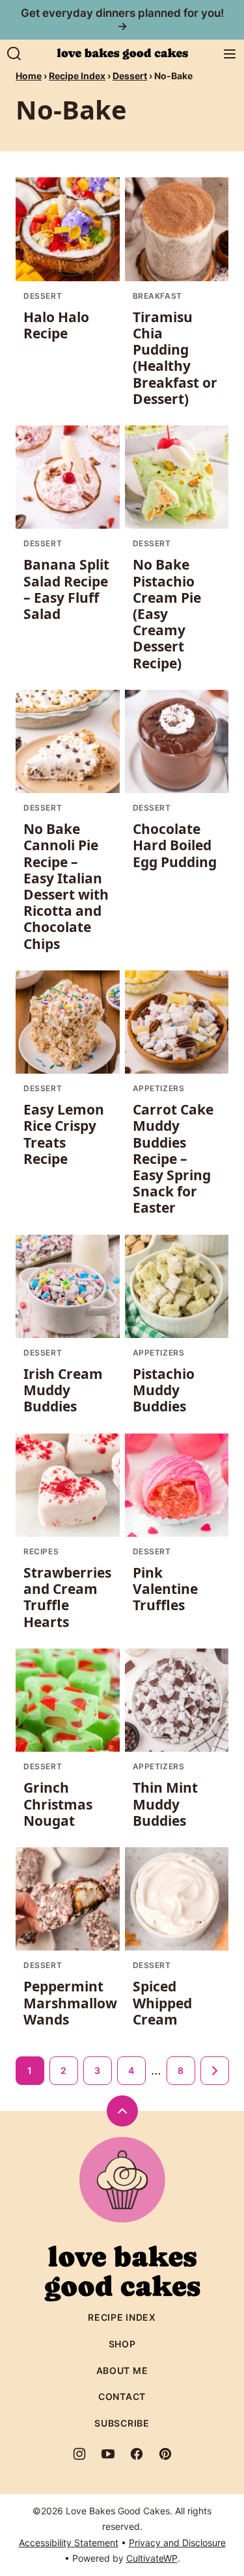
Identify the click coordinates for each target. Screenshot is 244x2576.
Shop (122, 2344)
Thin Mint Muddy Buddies (165, 1804)
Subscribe (122, 2423)
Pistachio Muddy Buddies (164, 1390)
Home (29, 76)
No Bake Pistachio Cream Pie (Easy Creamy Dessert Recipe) (167, 613)
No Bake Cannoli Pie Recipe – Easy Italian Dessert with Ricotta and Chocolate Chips (66, 886)
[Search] (14, 54)
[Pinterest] (165, 2454)
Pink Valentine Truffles (165, 1589)
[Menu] (230, 54)
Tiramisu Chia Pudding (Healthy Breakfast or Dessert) (175, 358)
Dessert (130, 76)
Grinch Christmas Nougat (58, 1804)
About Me (122, 2370)
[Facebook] (137, 2454)
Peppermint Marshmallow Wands (70, 2002)
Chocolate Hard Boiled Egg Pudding (175, 845)
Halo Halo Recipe (56, 325)
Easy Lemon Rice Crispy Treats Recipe (64, 1134)
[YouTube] (108, 2454)
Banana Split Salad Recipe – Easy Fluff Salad (66, 589)
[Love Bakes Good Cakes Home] (122, 54)
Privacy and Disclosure (177, 2543)
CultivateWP (152, 2558)
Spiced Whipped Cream (162, 2002)
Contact (122, 2396)
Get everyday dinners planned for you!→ (122, 19)
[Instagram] (79, 2454)
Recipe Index (77, 76)
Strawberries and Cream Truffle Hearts (67, 1597)
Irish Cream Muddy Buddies (63, 1390)
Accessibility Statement (69, 2543)
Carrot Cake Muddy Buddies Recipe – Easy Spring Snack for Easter (173, 1158)
